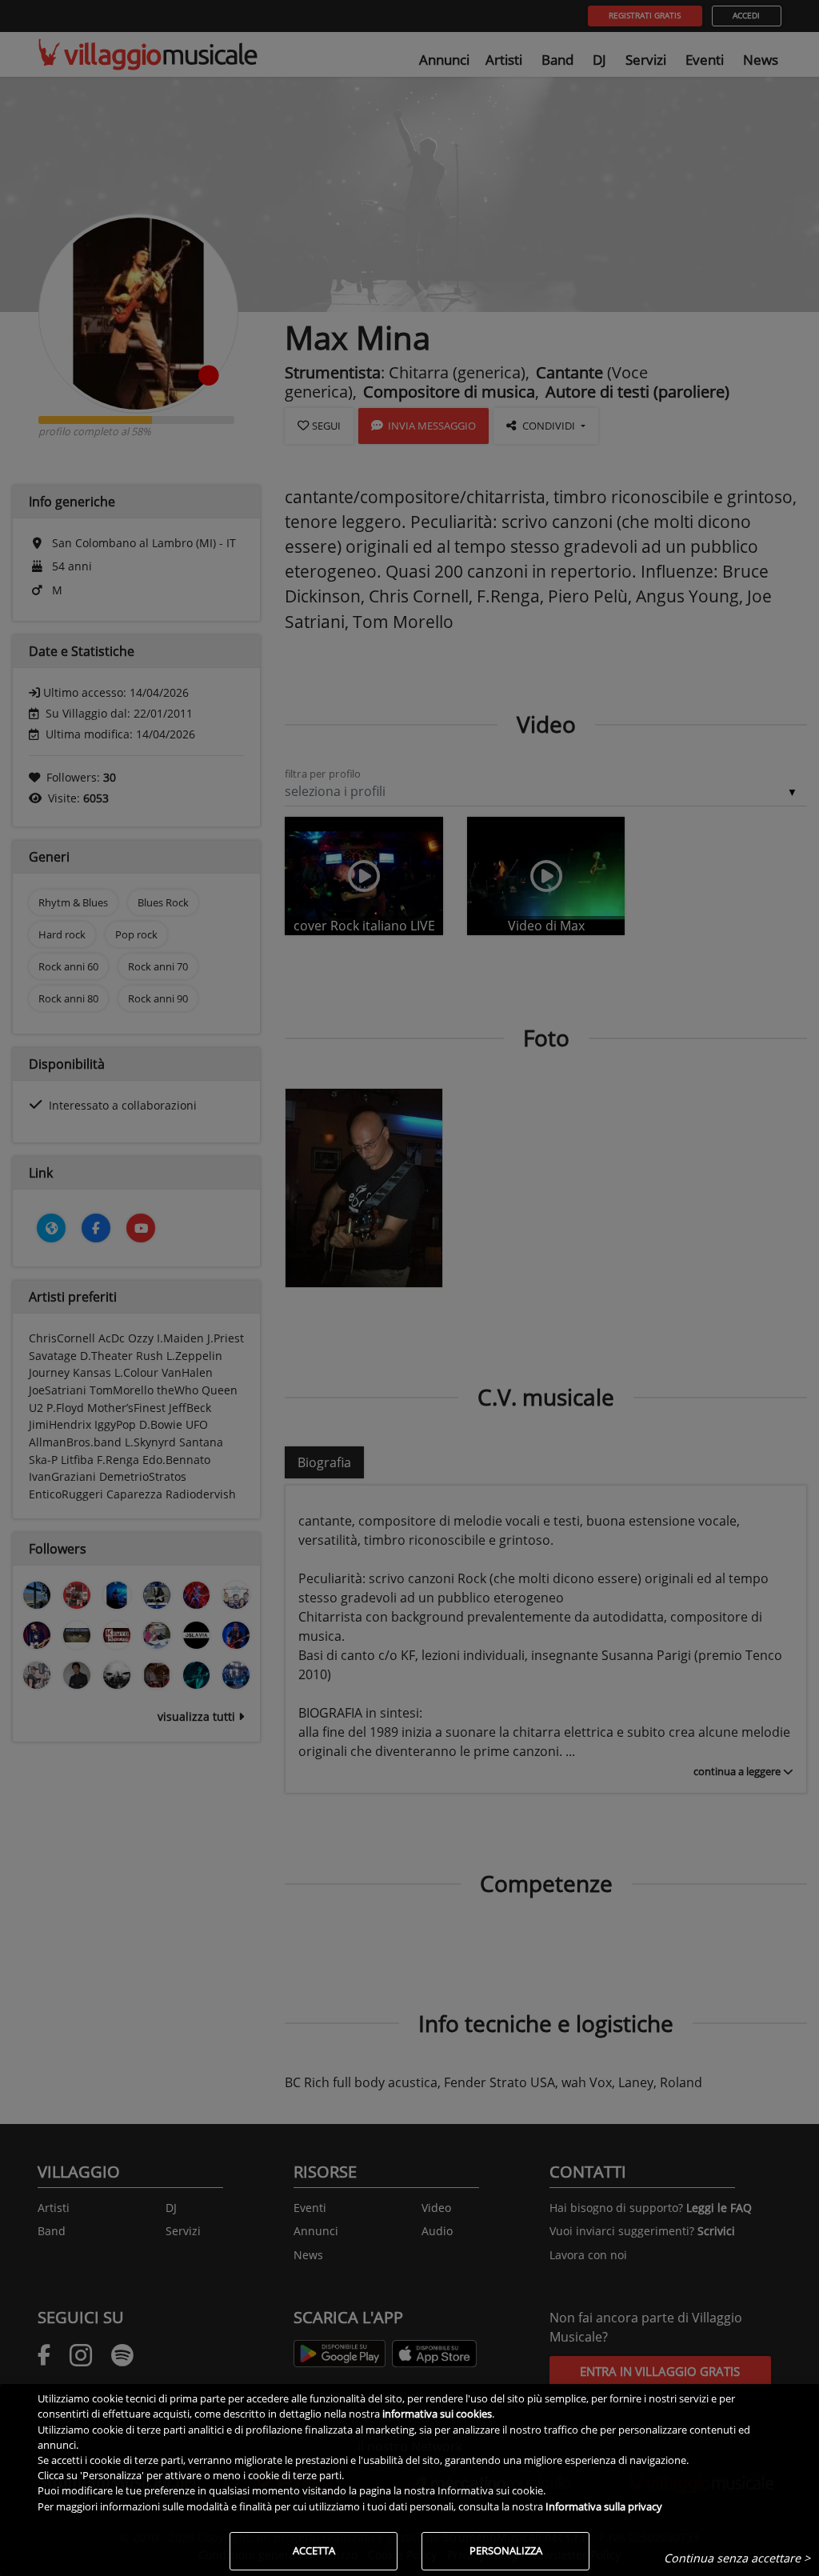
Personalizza (506, 2550)
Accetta (314, 2550)
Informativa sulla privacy (604, 2506)
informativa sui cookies (437, 2414)
